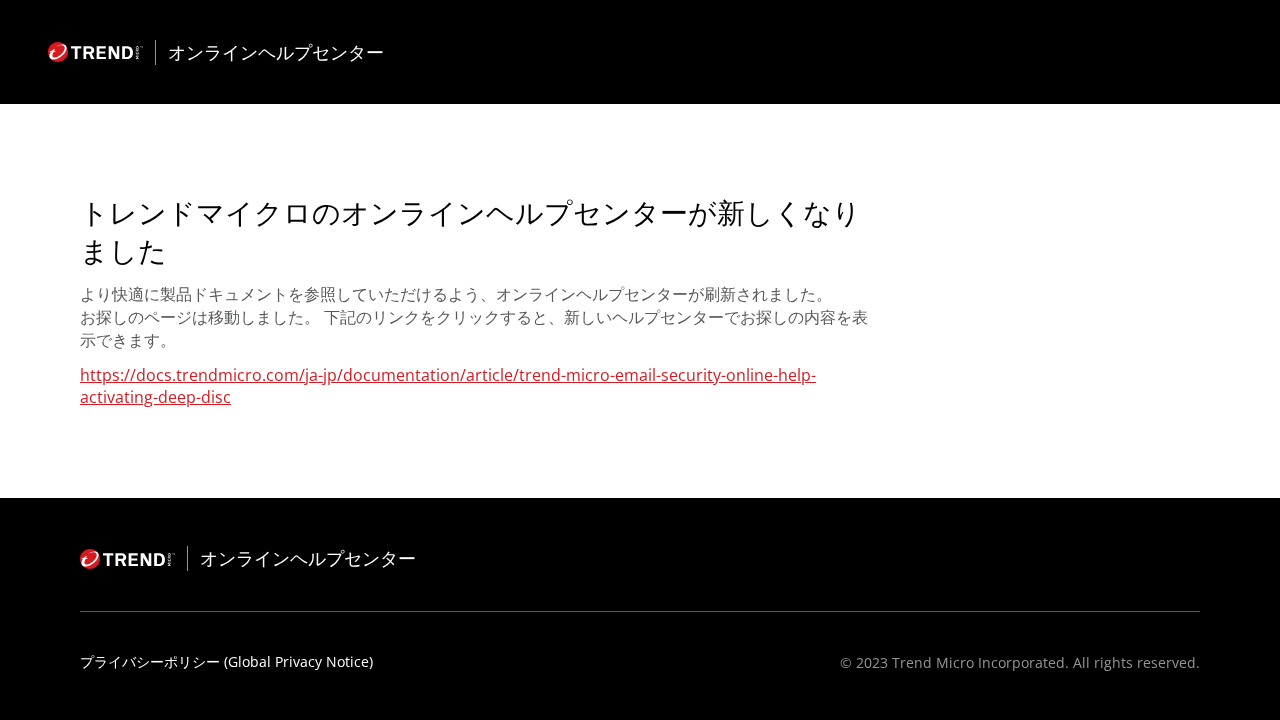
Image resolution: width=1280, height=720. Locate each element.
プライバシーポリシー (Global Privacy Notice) (226, 661)
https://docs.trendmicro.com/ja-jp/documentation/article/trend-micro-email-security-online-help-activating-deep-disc (448, 386)
